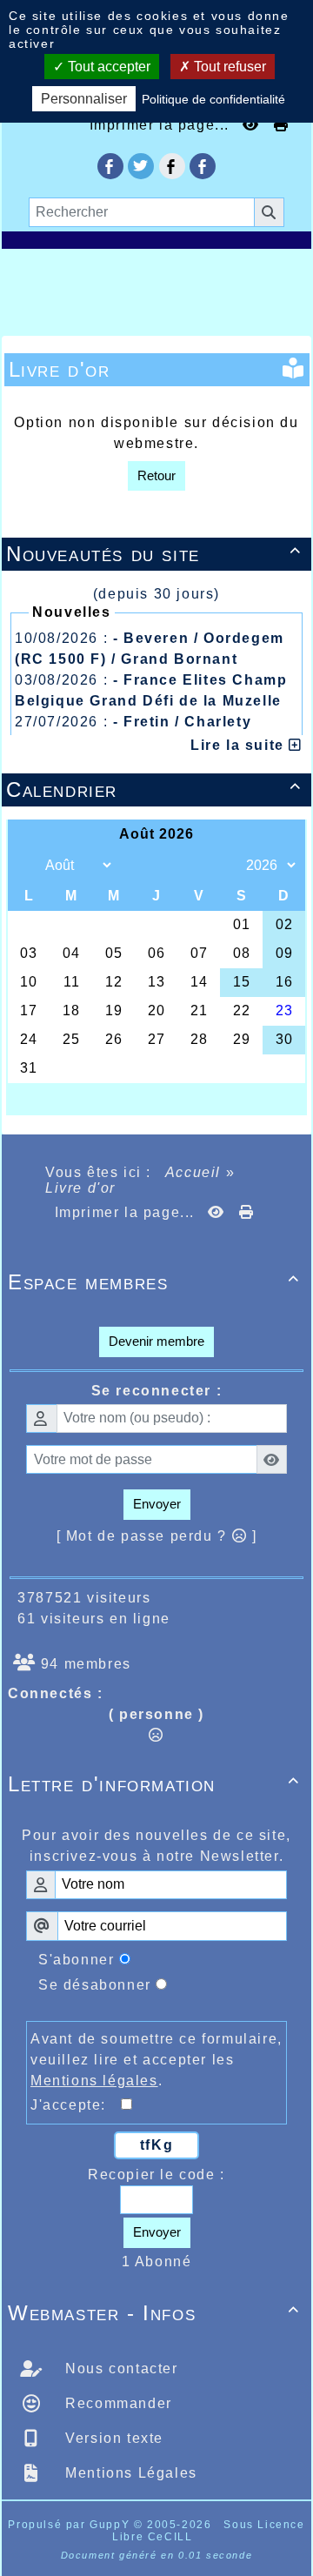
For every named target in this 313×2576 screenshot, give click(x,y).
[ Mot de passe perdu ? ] (157, 1536)
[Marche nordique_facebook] (203, 166)
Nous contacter (120, 2369)
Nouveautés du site (154, 554)
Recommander (117, 2403)
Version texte (112, 2438)
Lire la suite (240, 745)
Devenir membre (156, 1341)
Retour (156, 475)
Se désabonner (95, 1985)
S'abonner (76, 1960)
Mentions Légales (129, 2473)
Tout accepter (107, 67)
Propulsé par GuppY (70, 2525)
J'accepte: (76, 2105)
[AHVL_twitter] (141, 166)
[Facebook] (172, 166)
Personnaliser (84, 99)
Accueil (193, 1172)
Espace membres (154, 1282)
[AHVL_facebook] (110, 166)
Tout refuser (228, 67)
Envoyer (157, 1504)
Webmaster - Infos (154, 2313)
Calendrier (154, 790)
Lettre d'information (154, 1784)
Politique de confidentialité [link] (213, 99)
